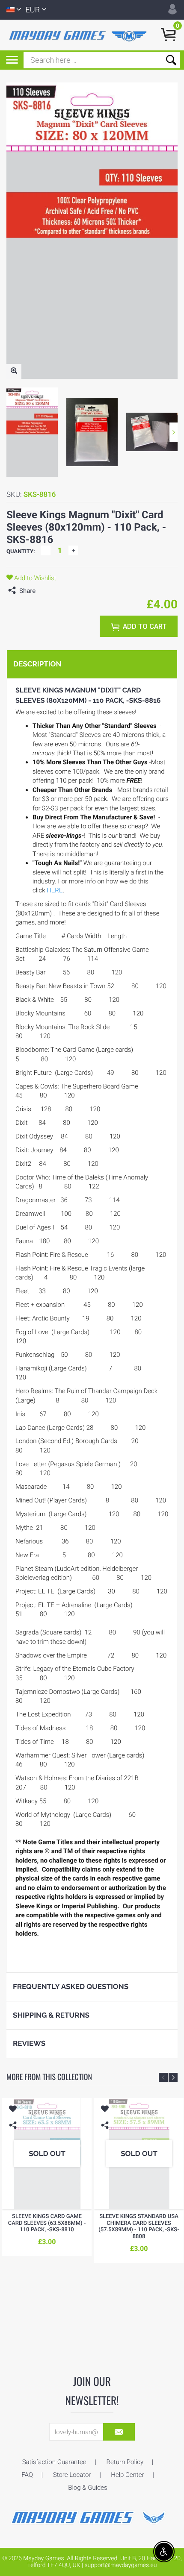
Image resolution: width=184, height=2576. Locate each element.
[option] (32, 432)
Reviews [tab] (29, 2043)
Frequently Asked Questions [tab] (71, 1986)
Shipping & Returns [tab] (51, 2015)
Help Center (127, 2475)
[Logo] (79, 35)
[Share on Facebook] (44, 591)
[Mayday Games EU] (92, 2517)
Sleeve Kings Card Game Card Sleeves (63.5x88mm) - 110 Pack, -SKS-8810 (47, 2223)
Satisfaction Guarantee (54, 2462)
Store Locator (72, 2475)
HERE (55, 890)
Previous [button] (163, 2077)
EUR (33, 10)
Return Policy (125, 2462)
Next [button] (174, 432)
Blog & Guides (88, 2488)
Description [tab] (37, 664)
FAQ (27, 2475)
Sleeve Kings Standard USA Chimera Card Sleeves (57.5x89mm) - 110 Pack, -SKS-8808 (139, 2227)
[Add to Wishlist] (13, 2110)
